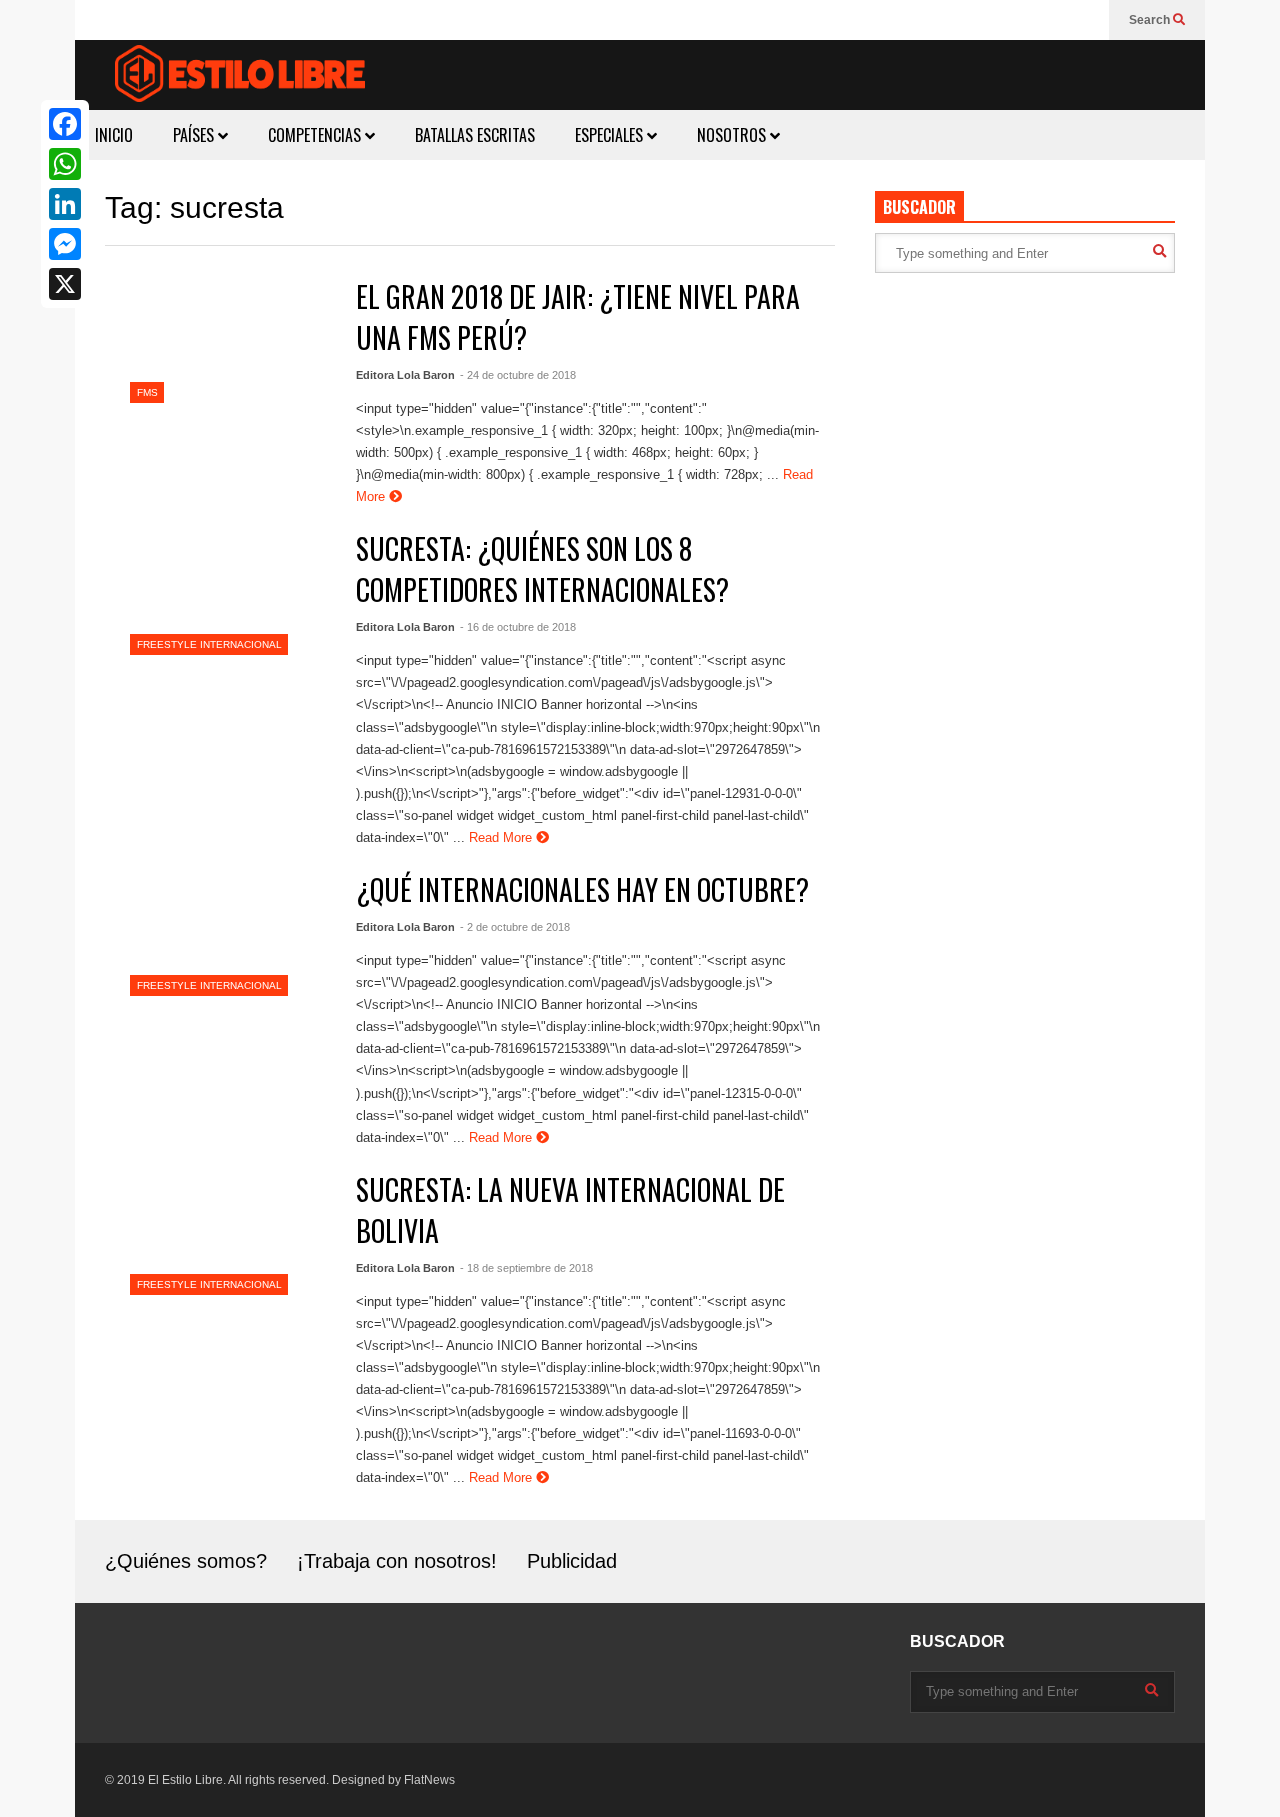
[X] (65, 284)
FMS (147, 392)
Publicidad (572, 1561)
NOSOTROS (733, 135)
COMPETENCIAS (316, 135)
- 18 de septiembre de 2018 (526, 1268)
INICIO (114, 135)
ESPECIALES (611, 135)
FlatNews (429, 1780)
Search (1151, 20)
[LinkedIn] (65, 204)
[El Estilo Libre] (240, 76)
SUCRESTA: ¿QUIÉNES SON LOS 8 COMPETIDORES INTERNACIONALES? (542, 569)
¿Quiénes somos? (186, 1561)
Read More (502, 837)
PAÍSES (195, 135)
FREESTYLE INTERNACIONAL (209, 644)
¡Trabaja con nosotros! (397, 1561)
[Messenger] (65, 244)
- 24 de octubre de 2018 (518, 375)
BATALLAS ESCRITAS (475, 135)
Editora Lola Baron (405, 375)
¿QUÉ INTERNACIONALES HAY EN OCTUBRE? (582, 889)
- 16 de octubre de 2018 (518, 627)
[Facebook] (65, 124)
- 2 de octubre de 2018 (515, 927)
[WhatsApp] (65, 164)
